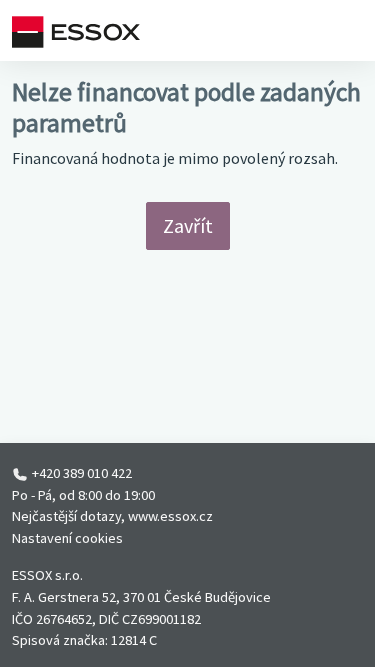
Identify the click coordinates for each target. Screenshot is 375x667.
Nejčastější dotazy (66, 516)
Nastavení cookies (67, 538)
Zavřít (188, 225)
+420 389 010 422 (82, 473)
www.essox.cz (170, 516)
